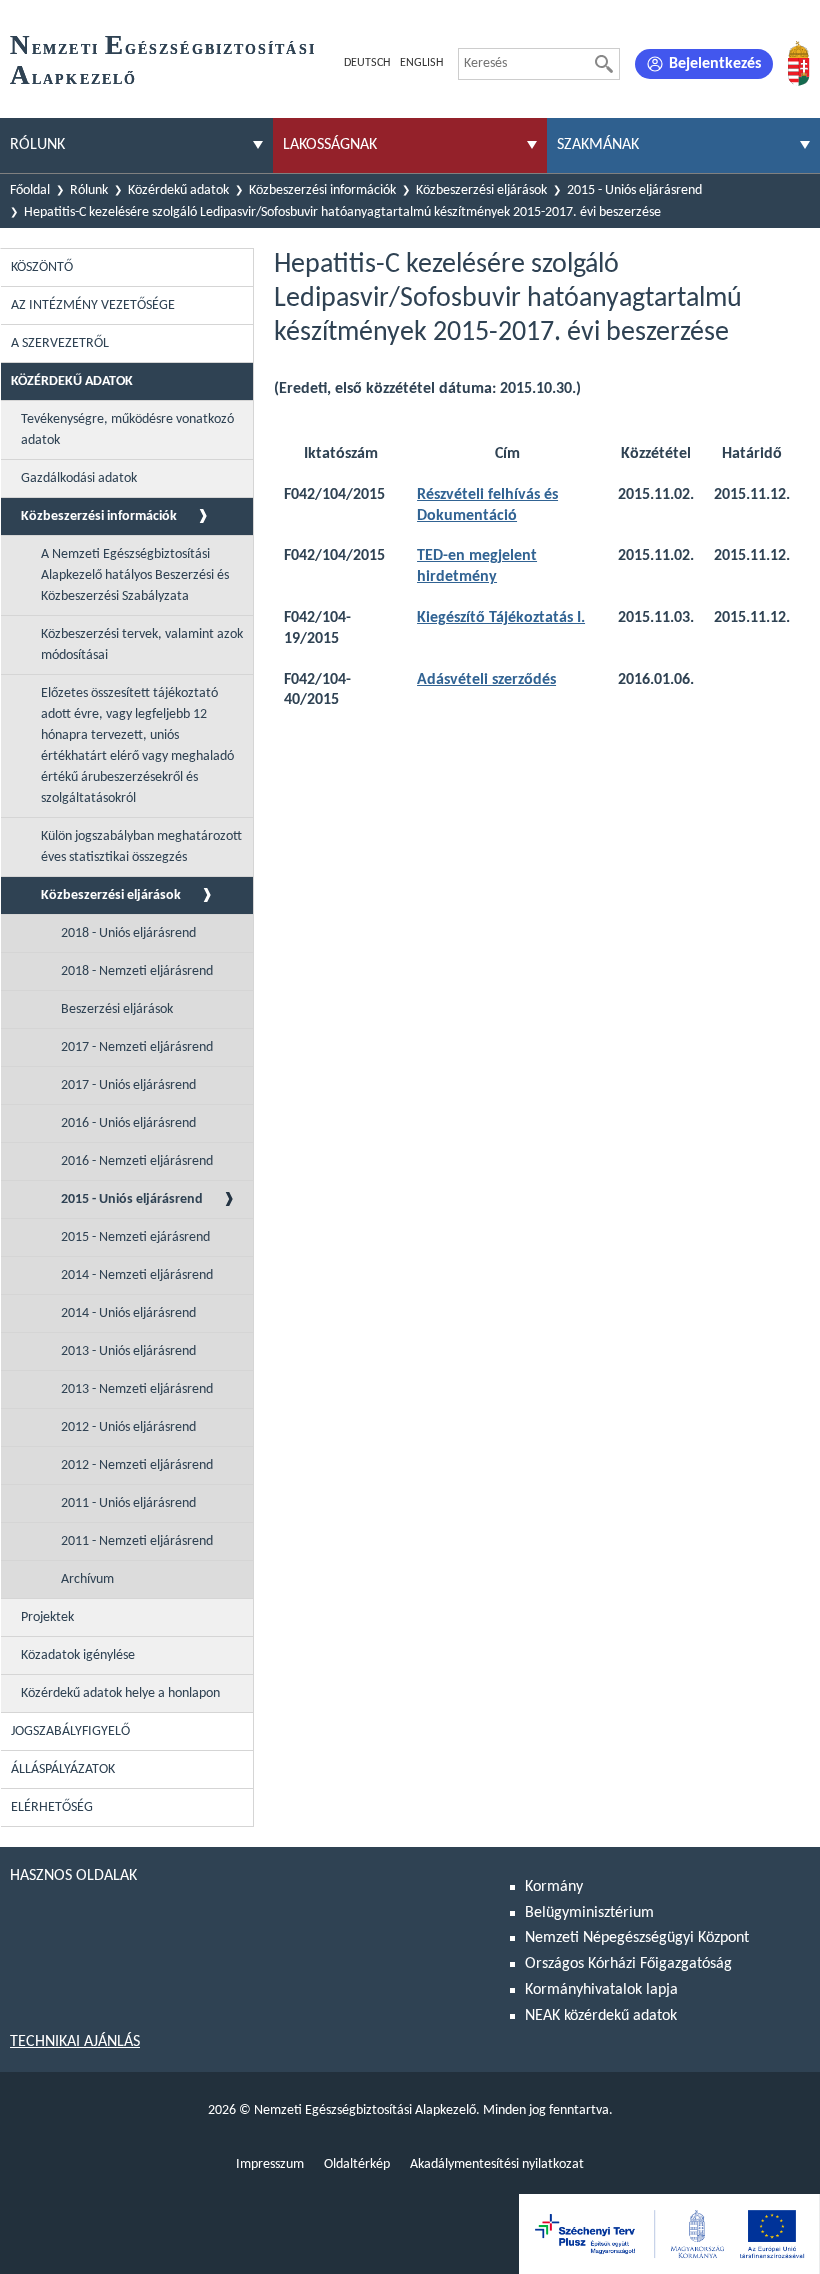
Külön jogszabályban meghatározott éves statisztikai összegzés (141, 847)
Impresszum (270, 2164)
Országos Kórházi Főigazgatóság (628, 1964)
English (421, 63)
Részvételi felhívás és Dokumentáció (487, 505)
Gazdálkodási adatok (79, 478)
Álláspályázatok (63, 1769)
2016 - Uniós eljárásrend (128, 1123)
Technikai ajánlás (75, 2042)
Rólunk (89, 190)
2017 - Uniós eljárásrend (128, 1085)
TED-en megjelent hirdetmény (477, 566)
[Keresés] (604, 64)
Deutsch (367, 63)
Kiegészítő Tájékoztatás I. (501, 618)
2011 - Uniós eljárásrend (128, 1503)
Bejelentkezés (715, 64)
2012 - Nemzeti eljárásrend (137, 1465)
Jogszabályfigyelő (70, 1731)
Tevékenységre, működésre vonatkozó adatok (127, 430)
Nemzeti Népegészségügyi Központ (637, 1938)
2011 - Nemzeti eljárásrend (137, 1541)
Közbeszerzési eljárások (481, 190)
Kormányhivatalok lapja (601, 1990)
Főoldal (30, 190)
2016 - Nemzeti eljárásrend (137, 1161)
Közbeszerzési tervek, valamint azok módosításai (142, 645)
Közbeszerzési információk (322, 190)
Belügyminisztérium (589, 1913)
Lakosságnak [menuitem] (330, 145)
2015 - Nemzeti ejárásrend (135, 1237)
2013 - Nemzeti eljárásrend (137, 1389)
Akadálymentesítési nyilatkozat (497, 2164)
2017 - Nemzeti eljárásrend (137, 1047)
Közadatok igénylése (78, 1655)
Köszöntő (42, 267)
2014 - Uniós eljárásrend (128, 1313)
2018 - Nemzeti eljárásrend (137, 971)
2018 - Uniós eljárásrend (128, 933)
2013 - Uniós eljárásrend (128, 1351)
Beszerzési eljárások (117, 1009)
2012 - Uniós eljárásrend (128, 1427)
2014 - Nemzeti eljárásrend (137, 1275)
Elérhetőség (52, 1807)
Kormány (554, 1887)
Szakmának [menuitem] (598, 145)
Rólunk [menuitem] (37, 145)
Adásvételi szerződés (486, 680)
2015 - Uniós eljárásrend (634, 190)
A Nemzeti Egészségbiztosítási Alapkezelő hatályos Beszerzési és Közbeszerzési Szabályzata (135, 575)
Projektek (47, 1617)
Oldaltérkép (357, 2164)
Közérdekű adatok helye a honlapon (120, 1693)
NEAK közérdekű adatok (601, 2016)
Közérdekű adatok (178, 190)
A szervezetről (60, 343)
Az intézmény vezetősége (93, 305)
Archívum (87, 1579)
